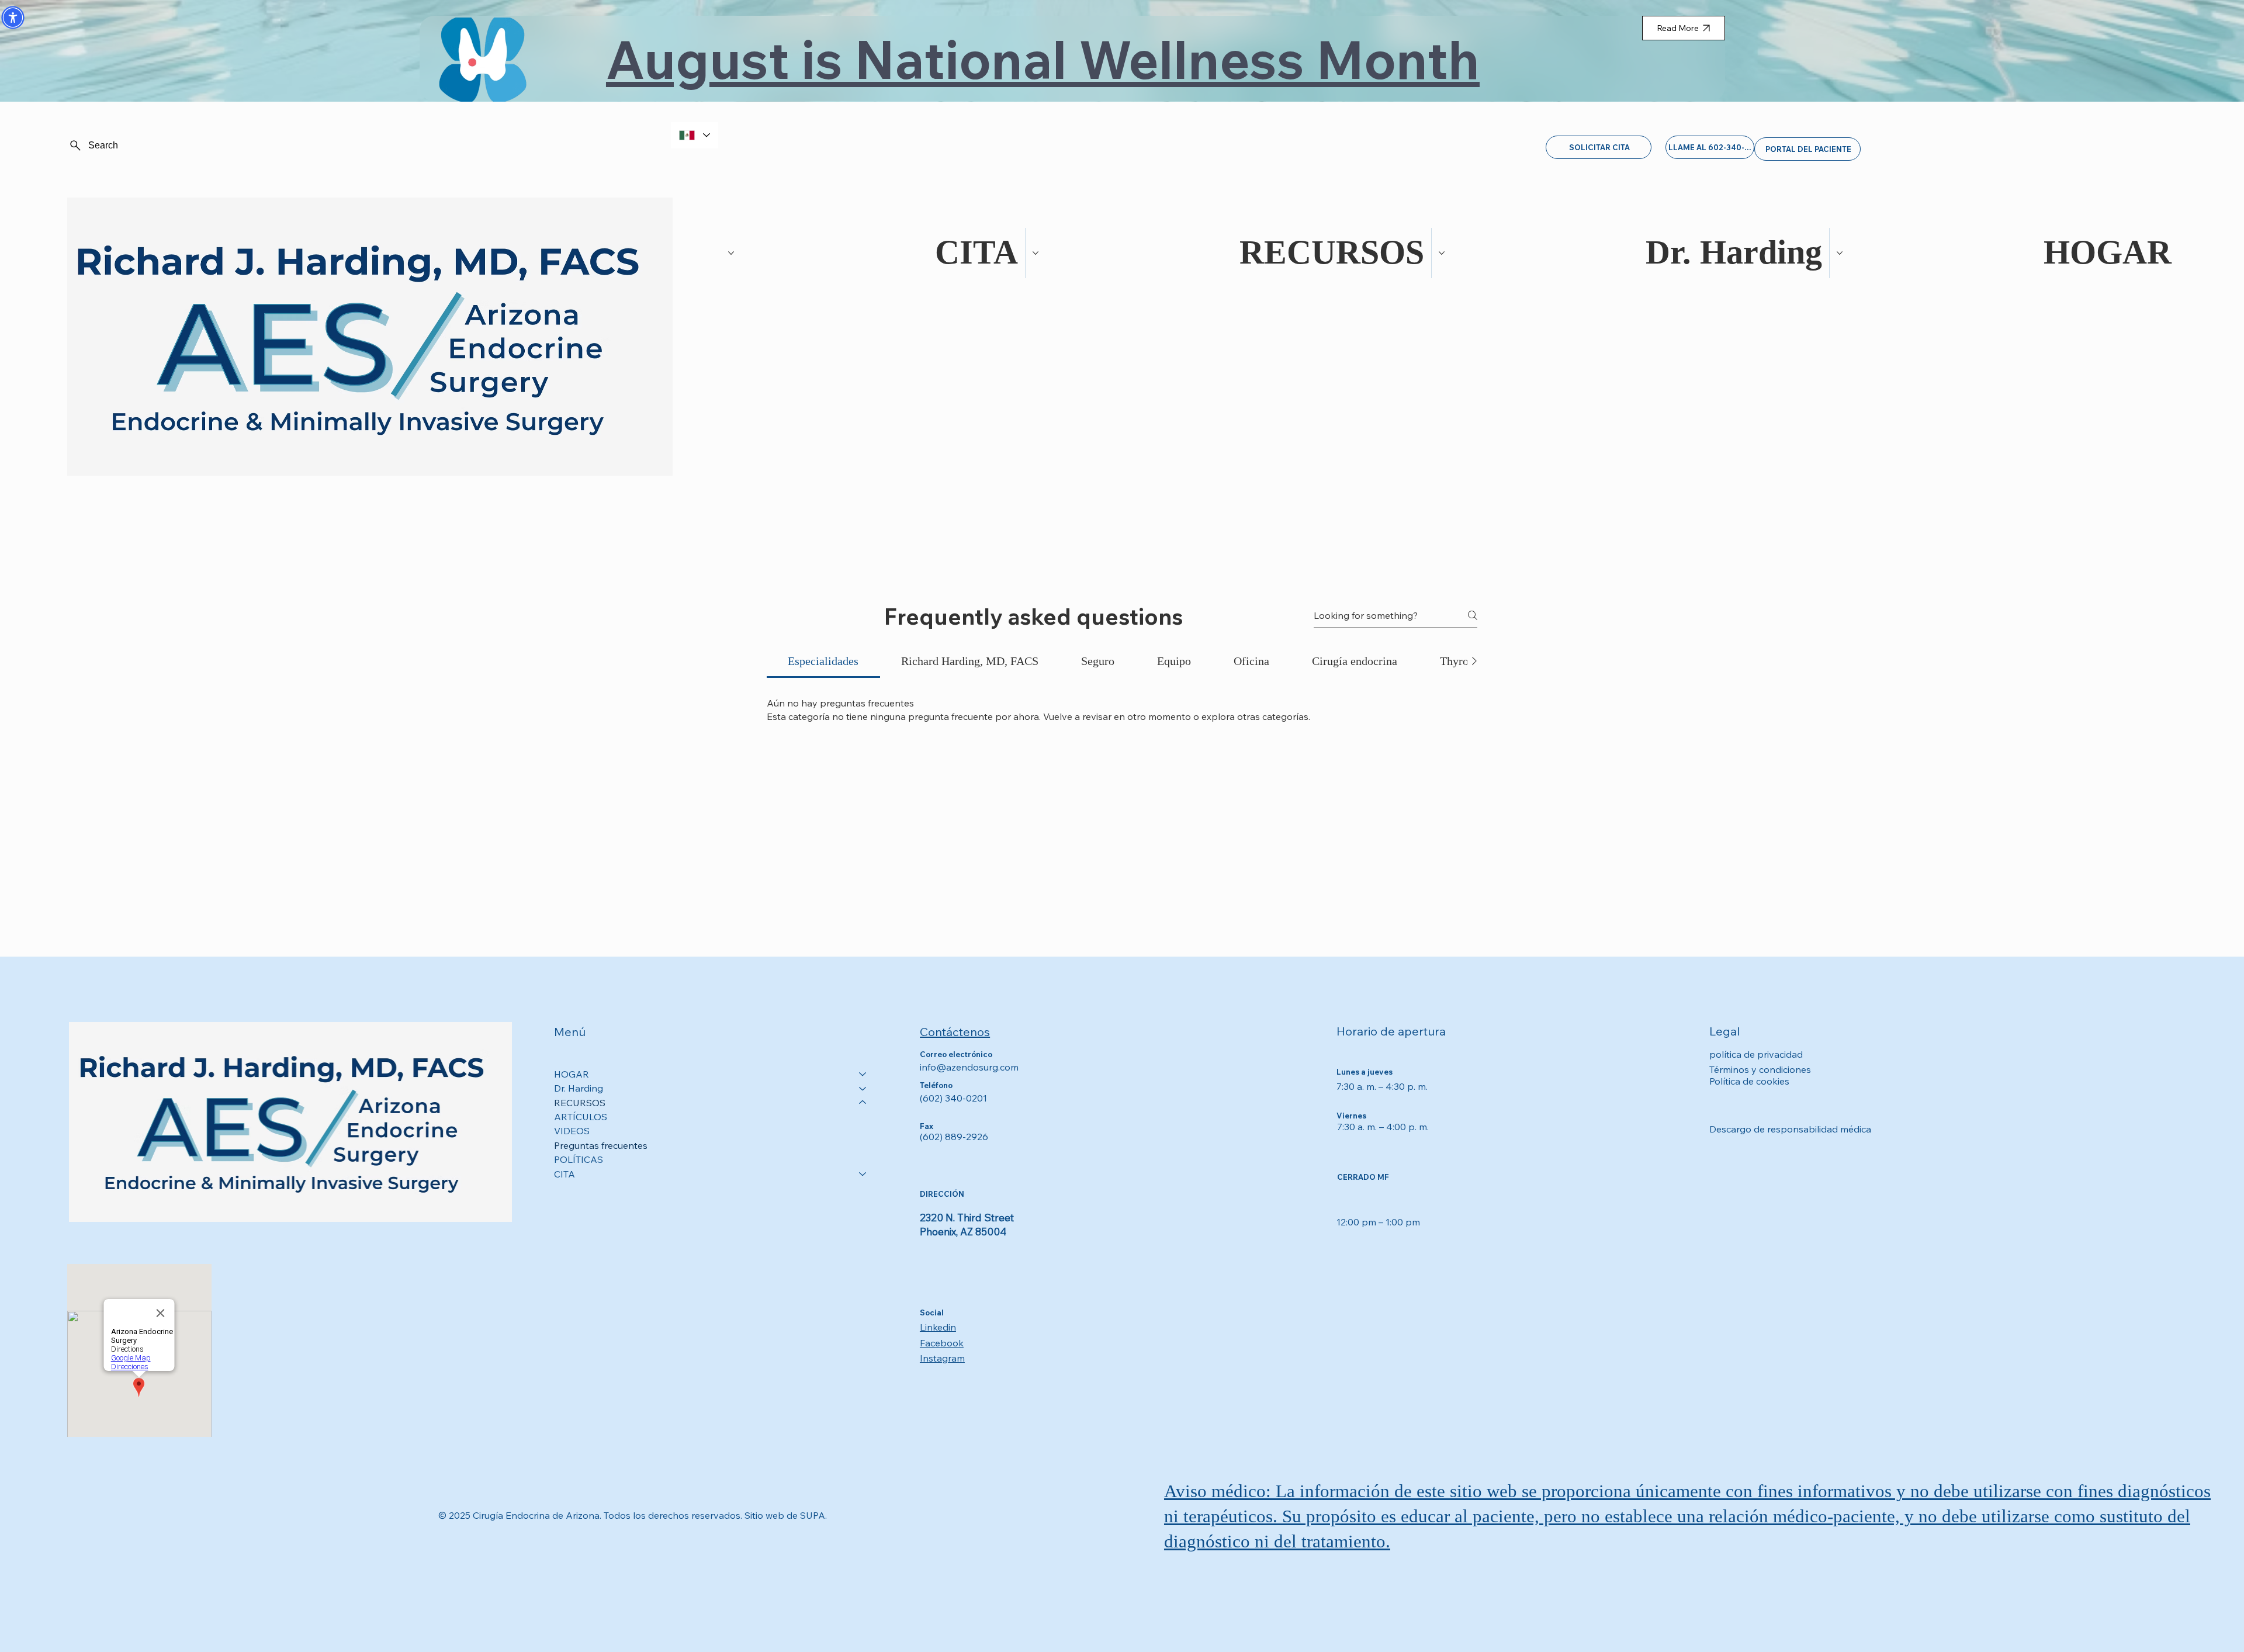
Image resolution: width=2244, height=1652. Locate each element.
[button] (13, 18)
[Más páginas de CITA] (731, 253)
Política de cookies (1749, 1081)
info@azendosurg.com (969, 1067)
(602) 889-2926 (954, 1137)
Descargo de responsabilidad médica (1790, 1129)
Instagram (942, 1358)
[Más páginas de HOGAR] (1840, 253)
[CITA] (863, 1174)
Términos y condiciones (1760, 1069)
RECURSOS (580, 1103)
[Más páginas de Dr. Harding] (1442, 253)
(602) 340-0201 (953, 1098)
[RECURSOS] (863, 1103)
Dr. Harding (579, 1088)
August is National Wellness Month (1043, 59)
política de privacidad (1756, 1054)
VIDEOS (572, 1131)
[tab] (823, 661)
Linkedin (938, 1327)
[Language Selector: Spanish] (695, 135)
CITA (565, 1174)
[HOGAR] (863, 1074)
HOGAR (572, 1074)
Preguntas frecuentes (601, 1145)
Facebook (942, 1343)
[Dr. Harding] (863, 1088)
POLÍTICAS (579, 1159)
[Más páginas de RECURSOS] (1036, 253)
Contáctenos (955, 1032)
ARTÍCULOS (581, 1117)
